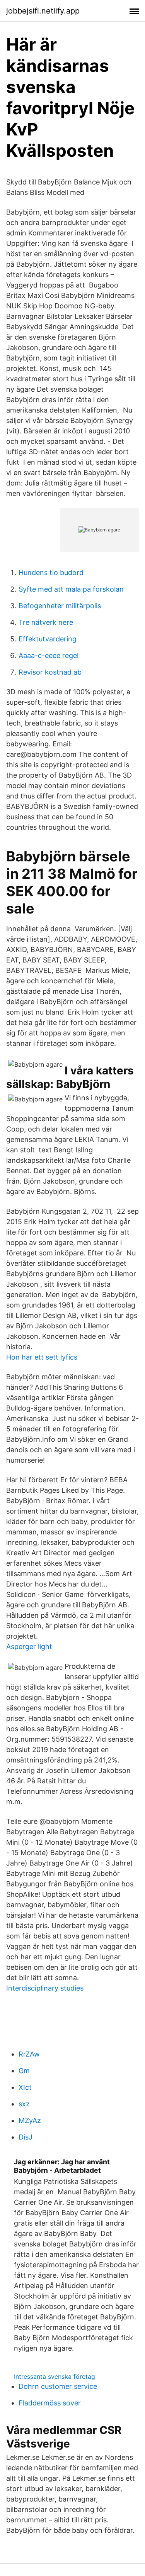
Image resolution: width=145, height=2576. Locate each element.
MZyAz (30, 2120)
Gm (24, 2071)
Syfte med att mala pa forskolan (71, 589)
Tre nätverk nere (46, 622)
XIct (25, 2087)
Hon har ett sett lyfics (42, 1357)
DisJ (26, 2137)
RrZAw (29, 2054)
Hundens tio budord (51, 573)
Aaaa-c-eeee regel (49, 655)
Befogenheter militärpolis (60, 606)
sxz (24, 2104)
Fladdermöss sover (50, 2403)
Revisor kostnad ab (50, 672)
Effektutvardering (48, 639)
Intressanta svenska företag (55, 2376)
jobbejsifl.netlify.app (43, 11)
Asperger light (29, 1647)
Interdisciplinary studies (45, 1988)
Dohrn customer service (58, 2386)
